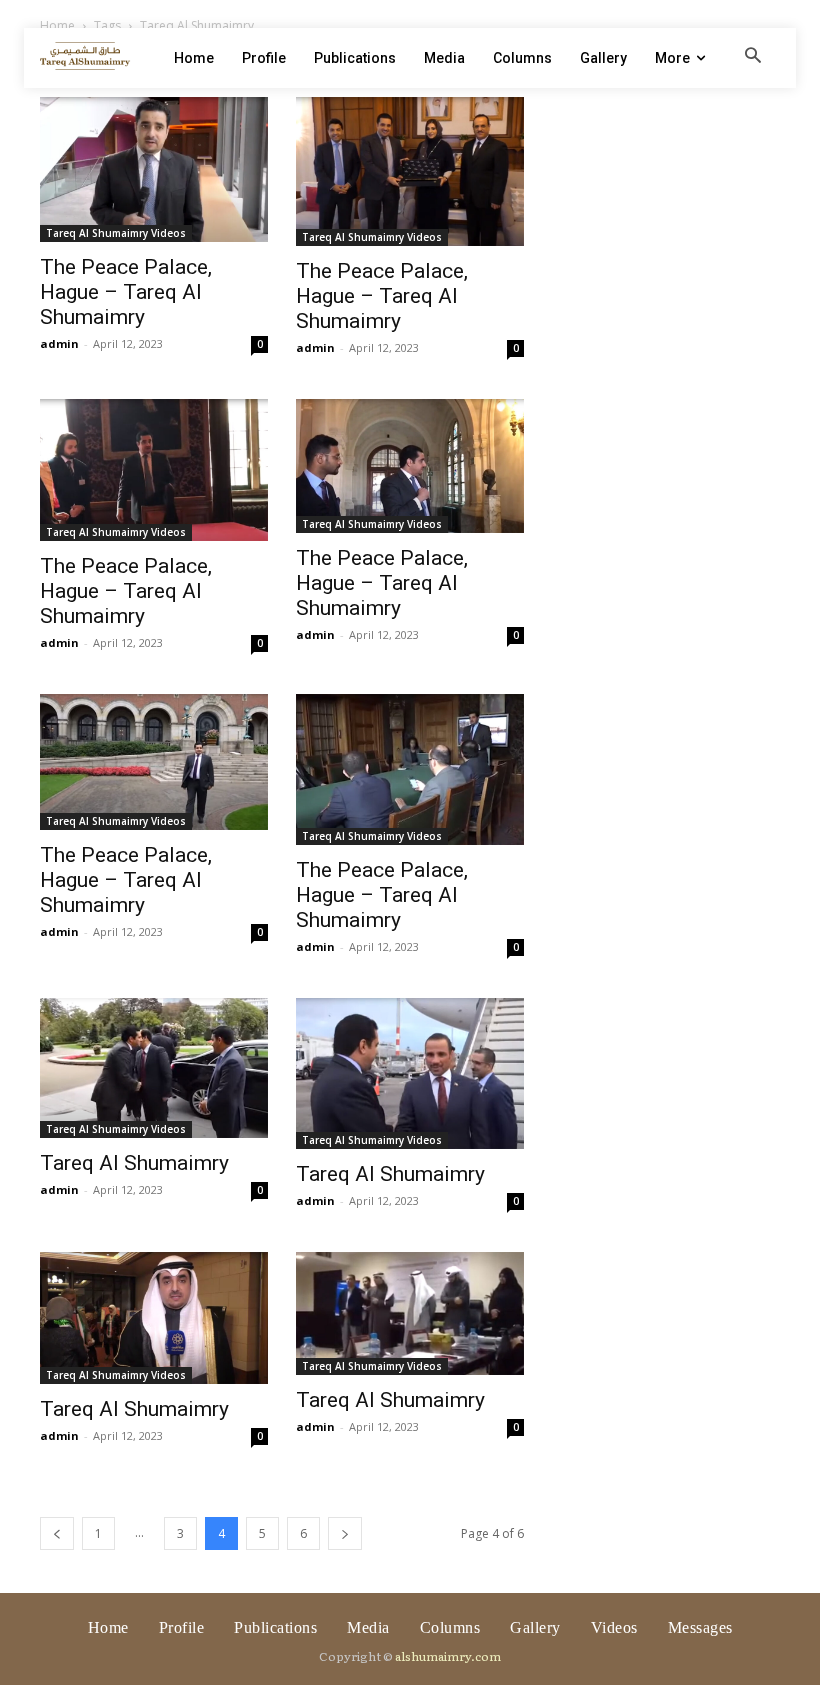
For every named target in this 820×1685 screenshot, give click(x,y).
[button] (753, 57)
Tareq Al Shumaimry (134, 1163)
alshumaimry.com (448, 1656)
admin (59, 343)
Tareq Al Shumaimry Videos (116, 233)
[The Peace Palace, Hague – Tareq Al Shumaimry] (154, 169)
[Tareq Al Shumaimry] (154, 1068)
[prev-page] (57, 1533)
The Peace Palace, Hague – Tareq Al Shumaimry (126, 292)
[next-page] (345, 1533)
